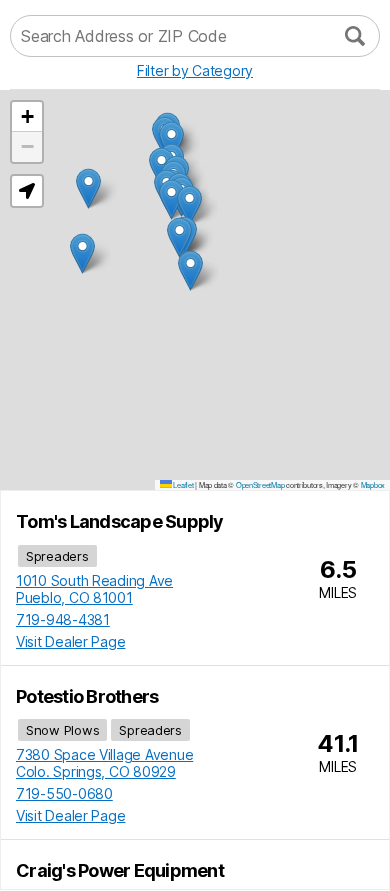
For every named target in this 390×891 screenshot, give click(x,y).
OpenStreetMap (260, 484)
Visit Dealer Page (70, 641)
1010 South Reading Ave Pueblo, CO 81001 (94, 589)
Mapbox (373, 484)
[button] (190, 270)
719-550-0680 (64, 793)
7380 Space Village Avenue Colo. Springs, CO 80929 (104, 763)
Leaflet (183, 484)
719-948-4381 (63, 619)
